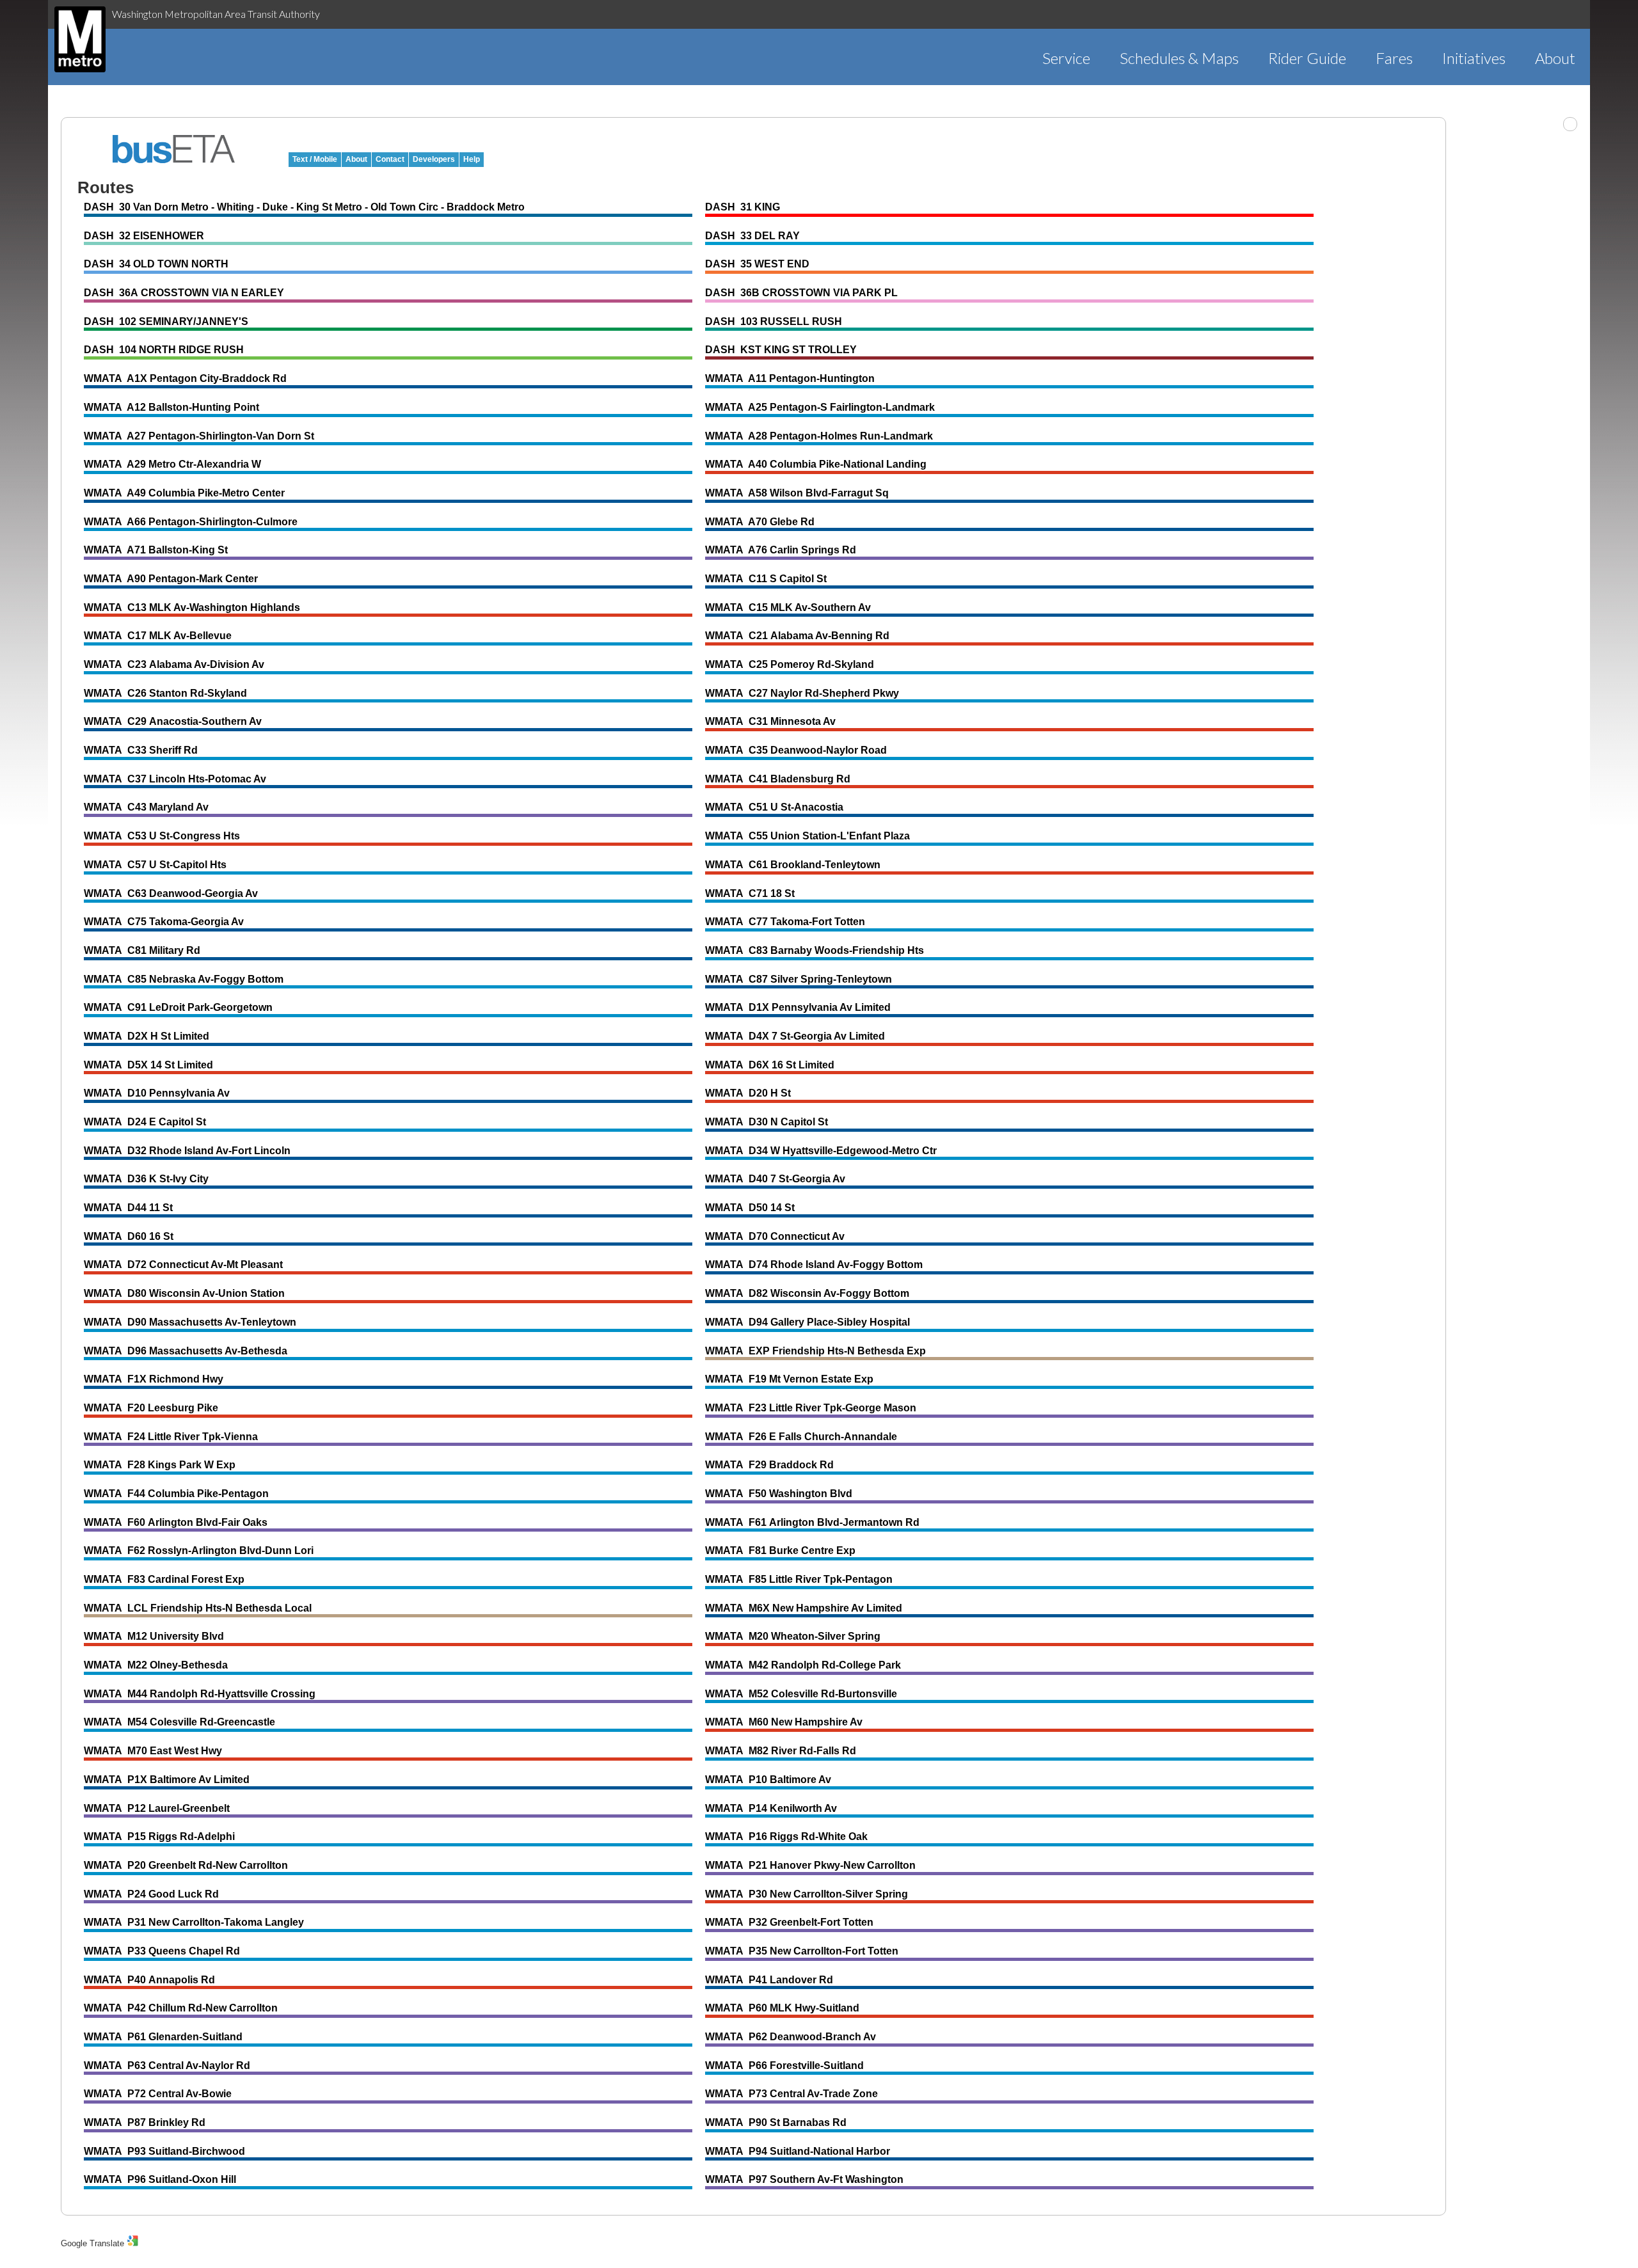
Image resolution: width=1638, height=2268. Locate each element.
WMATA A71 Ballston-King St (156, 550)
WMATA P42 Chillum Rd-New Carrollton (181, 2008)
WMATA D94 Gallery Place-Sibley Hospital (807, 1322)
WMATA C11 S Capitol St (766, 579)
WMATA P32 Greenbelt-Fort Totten (789, 1922)
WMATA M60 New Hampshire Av (784, 1722)
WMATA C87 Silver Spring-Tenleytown (799, 979)
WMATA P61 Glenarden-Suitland (163, 2037)
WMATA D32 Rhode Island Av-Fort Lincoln (187, 1151)
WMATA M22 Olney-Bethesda (156, 1665)
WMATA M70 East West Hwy (153, 1751)
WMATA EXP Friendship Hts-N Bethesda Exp (815, 1351)
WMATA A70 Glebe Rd (760, 522)
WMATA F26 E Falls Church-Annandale (801, 1437)
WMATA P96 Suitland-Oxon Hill (160, 2179)
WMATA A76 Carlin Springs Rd (781, 550)
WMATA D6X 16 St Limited (770, 1065)
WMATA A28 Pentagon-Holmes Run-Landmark (819, 436)
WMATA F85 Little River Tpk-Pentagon (799, 1579)
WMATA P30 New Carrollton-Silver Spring (807, 1894)
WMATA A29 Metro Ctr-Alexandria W (172, 464)
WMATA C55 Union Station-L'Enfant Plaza (807, 836)
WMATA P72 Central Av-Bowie (158, 2094)
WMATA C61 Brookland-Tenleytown (793, 865)
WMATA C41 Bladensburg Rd (778, 779)
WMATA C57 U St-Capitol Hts (155, 865)
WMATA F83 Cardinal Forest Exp (164, 1579)
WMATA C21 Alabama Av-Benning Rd (797, 636)
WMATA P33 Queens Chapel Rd (162, 1951)
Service (1066, 58)
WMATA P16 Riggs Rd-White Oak (786, 1836)
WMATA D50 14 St (750, 1208)
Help (472, 159)
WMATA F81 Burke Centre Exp (780, 1550)
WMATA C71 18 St (750, 893)
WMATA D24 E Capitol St (145, 1122)
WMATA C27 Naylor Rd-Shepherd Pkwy (802, 693)
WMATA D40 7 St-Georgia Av (775, 1179)
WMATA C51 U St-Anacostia (774, 807)
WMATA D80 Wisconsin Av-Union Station (184, 1293)
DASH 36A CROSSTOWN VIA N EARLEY (184, 293)
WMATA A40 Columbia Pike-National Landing (816, 464)
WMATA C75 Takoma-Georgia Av (164, 922)
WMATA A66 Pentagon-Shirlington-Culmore (191, 522)
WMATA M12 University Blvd (154, 1636)
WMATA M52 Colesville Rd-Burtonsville (801, 1694)
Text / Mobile (315, 159)
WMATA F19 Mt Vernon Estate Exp (789, 1379)
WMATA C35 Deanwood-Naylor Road (796, 750)
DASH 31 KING (743, 207)
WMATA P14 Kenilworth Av (771, 1808)
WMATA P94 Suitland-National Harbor (798, 2151)
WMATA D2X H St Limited (147, 1036)
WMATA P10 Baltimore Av (768, 1780)
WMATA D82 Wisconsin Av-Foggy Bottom (807, 1293)
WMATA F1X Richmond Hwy (154, 1379)
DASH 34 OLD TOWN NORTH (156, 264)
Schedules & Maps (1179, 58)
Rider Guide (1307, 58)
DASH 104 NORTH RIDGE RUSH (164, 350)
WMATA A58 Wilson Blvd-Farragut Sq (797, 493)
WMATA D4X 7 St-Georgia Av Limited (795, 1036)
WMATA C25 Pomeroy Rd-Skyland (790, 664)
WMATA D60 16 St (129, 1236)
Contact (390, 159)
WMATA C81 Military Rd (142, 950)
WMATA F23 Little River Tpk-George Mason (811, 1408)
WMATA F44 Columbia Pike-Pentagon (176, 1494)
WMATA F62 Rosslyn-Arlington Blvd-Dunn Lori (199, 1550)
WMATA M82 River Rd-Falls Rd (781, 1751)
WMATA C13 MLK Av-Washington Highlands (192, 607)
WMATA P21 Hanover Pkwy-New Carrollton (810, 1865)
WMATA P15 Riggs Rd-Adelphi (159, 1836)
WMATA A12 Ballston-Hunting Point (171, 407)
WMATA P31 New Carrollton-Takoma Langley (194, 1922)
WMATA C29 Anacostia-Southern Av (173, 721)
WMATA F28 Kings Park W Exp (160, 1465)
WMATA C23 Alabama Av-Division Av (174, 664)
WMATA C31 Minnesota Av (770, 721)
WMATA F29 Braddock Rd (769, 1465)
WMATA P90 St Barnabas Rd (776, 2122)
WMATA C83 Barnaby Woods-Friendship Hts (815, 950)
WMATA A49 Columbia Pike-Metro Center (184, 493)
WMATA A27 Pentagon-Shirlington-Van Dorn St (199, 436)
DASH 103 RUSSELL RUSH (774, 321)
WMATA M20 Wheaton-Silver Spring (793, 1636)
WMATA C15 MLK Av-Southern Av (788, 607)
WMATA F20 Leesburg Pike (151, 1408)
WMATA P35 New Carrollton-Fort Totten (802, 1951)
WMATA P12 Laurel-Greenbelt (157, 1808)
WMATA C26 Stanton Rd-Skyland (165, 693)
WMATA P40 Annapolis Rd (149, 1980)
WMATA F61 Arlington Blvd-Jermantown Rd (812, 1522)
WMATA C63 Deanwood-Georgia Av (171, 893)
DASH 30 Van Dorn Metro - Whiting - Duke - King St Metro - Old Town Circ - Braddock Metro (304, 207)
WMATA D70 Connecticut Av (775, 1236)
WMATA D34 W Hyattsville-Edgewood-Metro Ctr (821, 1151)
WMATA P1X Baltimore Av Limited (167, 1780)
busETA (174, 149)
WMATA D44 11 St (128, 1208)
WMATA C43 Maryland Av (146, 807)
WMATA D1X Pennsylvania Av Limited (798, 1007)
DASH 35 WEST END (757, 264)
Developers (434, 159)
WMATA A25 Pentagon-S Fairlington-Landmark (820, 407)
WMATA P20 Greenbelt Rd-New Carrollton (186, 1865)
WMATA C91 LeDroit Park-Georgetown (178, 1007)
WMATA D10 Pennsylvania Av (157, 1093)
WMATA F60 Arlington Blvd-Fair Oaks (176, 1522)
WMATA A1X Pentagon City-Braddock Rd (185, 378)
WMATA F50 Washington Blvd (779, 1494)
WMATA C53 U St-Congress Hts (162, 836)
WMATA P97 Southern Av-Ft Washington (804, 2179)
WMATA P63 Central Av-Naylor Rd (167, 2066)
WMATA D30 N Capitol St (767, 1122)
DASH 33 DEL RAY (752, 236)
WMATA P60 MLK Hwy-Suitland (782, 2008)
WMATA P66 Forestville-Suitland (784, 2066)
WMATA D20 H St (748, 1093)
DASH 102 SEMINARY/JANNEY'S (166, 321)
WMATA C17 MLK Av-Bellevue (158, 636)
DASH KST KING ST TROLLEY (781, 350)
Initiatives (1474, 58)
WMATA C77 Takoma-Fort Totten (785, 922)
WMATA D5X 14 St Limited (148, 1065)
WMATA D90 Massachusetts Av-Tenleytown (190, 1322)
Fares (1394, 58)
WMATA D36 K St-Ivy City (146, 1179)
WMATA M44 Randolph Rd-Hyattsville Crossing (200, 1694)
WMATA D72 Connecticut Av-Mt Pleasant (183, 1265)
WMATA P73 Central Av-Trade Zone (791, 2094)
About (1555, 58)
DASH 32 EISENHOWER (144, 236)
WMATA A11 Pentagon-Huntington (790, 378)
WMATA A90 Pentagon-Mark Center (171, 579)
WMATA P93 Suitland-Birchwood (164, 2151)
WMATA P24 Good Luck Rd (151, 1894)
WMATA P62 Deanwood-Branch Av (791, 2037)
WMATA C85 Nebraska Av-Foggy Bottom (184, 979)
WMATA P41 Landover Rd (769, 1980)
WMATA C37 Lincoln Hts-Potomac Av (175, 779)
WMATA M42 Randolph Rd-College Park (803, 1665)
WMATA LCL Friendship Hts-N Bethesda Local (198, 1608)
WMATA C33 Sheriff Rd (141, 750)
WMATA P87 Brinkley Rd (145, 2122)
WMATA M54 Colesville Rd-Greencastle (179, 1722)
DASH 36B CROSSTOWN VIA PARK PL (801, 293)
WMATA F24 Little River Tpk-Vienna (171, 1437)
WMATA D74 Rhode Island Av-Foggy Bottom (814, 1265)
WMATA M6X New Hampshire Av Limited (804, 1608)
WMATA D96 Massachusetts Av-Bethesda (186, 1351)
